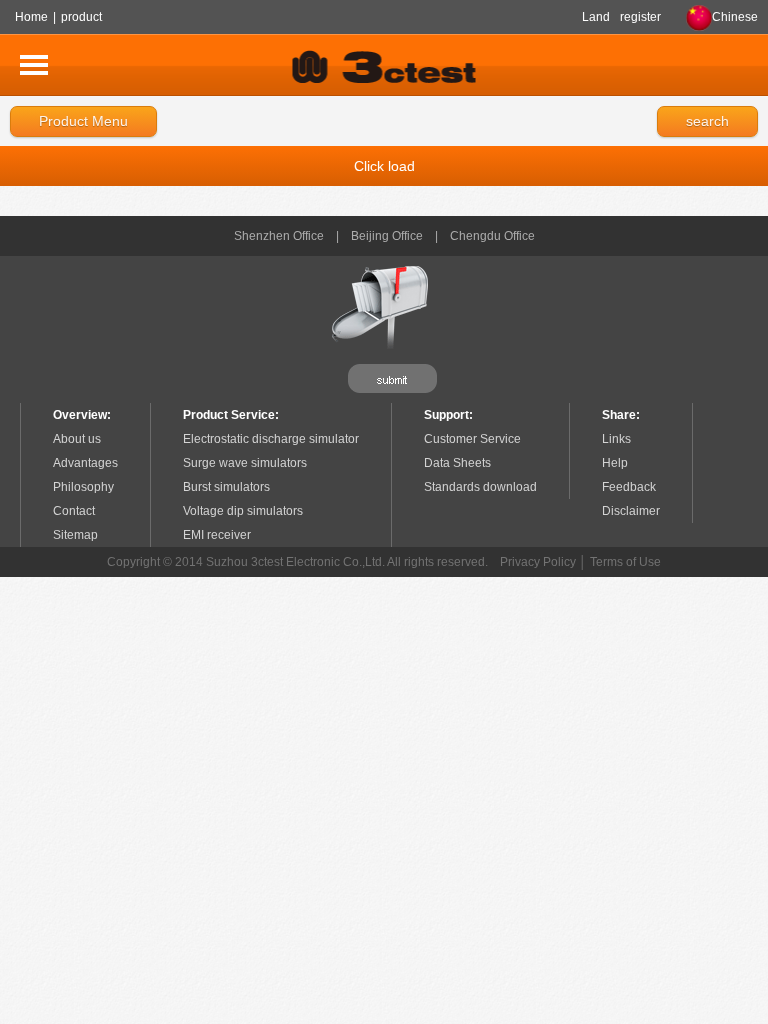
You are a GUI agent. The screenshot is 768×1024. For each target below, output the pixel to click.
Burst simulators (226, 487)
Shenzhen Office (279, 236)
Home (31, 17)
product (81, 17)
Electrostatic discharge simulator (271, 439)
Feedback (629, 487)
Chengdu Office (492, 236)
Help (615, 463)
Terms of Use (625, 562)
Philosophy (83, 487)
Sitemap (75, 535)
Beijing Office (387, 236)
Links (616, 439)
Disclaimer (631, 511)
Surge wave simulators (245, 463)
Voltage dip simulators (243, 511)
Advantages (85, 463)
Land (596, 17)
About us (77, 439)
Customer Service (472, 439)
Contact (74, 511)
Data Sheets (457, 463)
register (640, 17)
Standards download (480, 487)
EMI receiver (217, 535)
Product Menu (83, 121)
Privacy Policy (538, 562)
